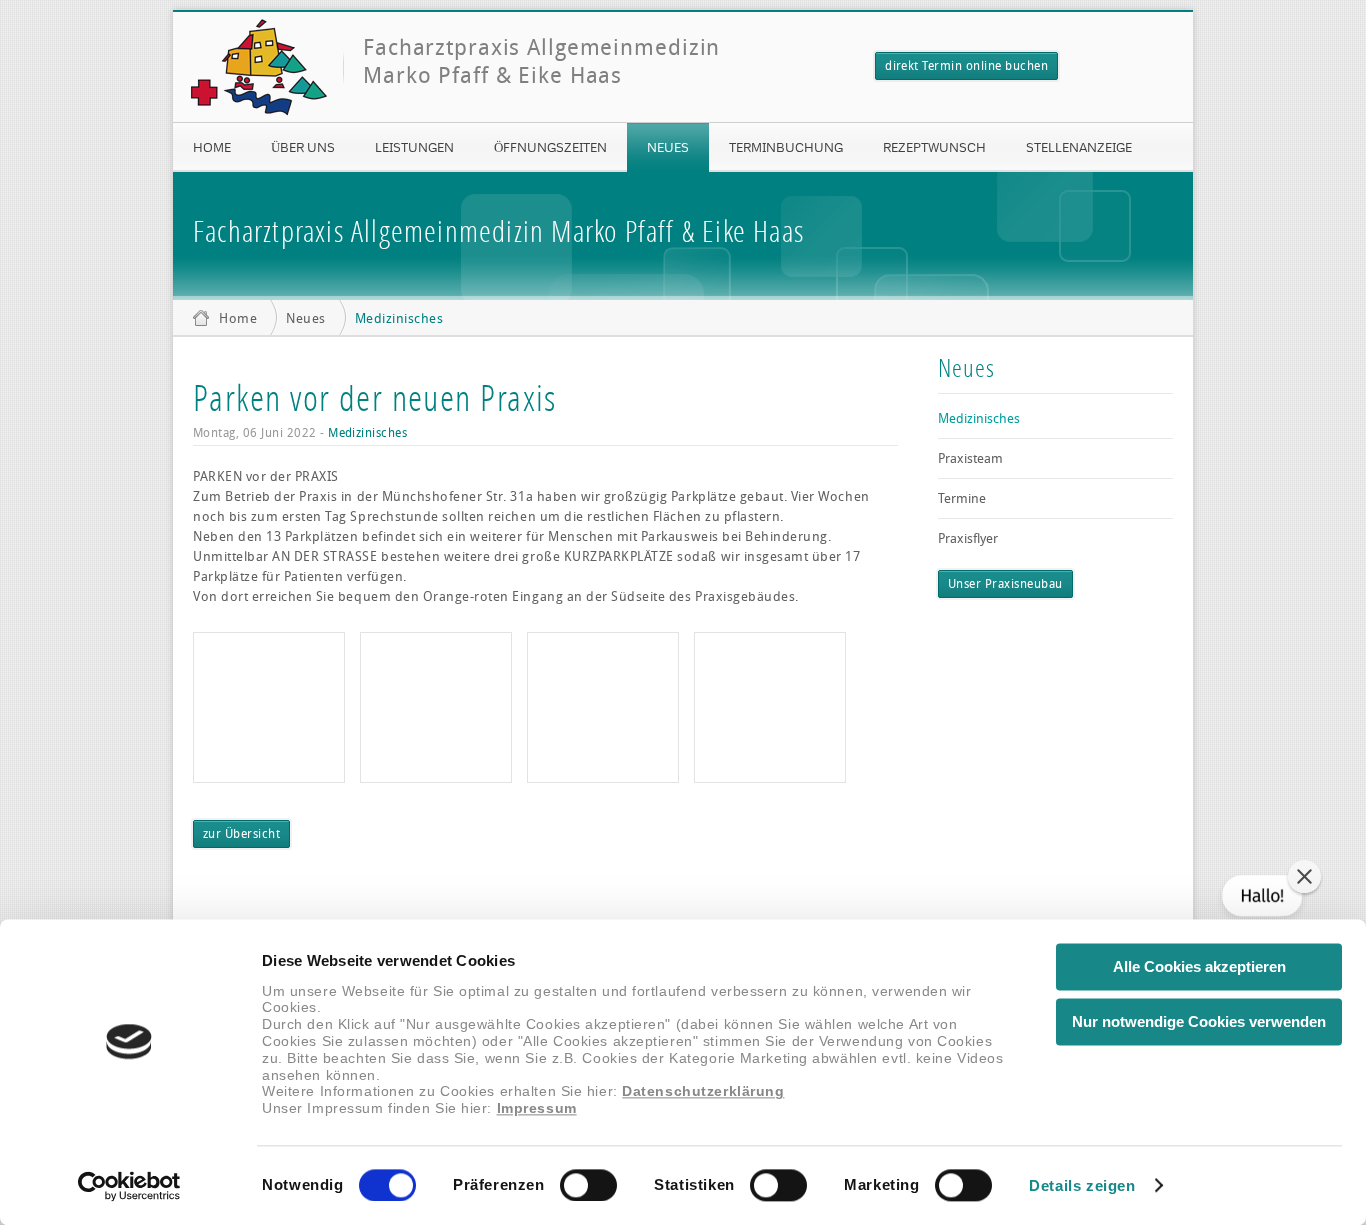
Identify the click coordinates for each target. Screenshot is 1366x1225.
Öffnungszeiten (550, 147)
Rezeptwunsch (934, 147)
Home (212, 147)
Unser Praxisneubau (1005, 584)
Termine (962, 498)
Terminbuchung (786, 147)
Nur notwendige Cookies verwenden (1199, 1021)
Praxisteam (970, 458)
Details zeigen (1082, 1185)
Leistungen (414, 147)
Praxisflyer (968, 538)
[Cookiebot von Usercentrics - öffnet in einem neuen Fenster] (129, 1186)
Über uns (303, 147)
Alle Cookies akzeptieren (1199, 966)
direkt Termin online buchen (966, 66)
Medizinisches (399, 318)
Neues (668, 147)
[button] (1304, 876)
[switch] (588, 1185)
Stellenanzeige (1079, 147)
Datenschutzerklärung (703, 1092)
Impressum (537, 1109)
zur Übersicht (241, 834)
